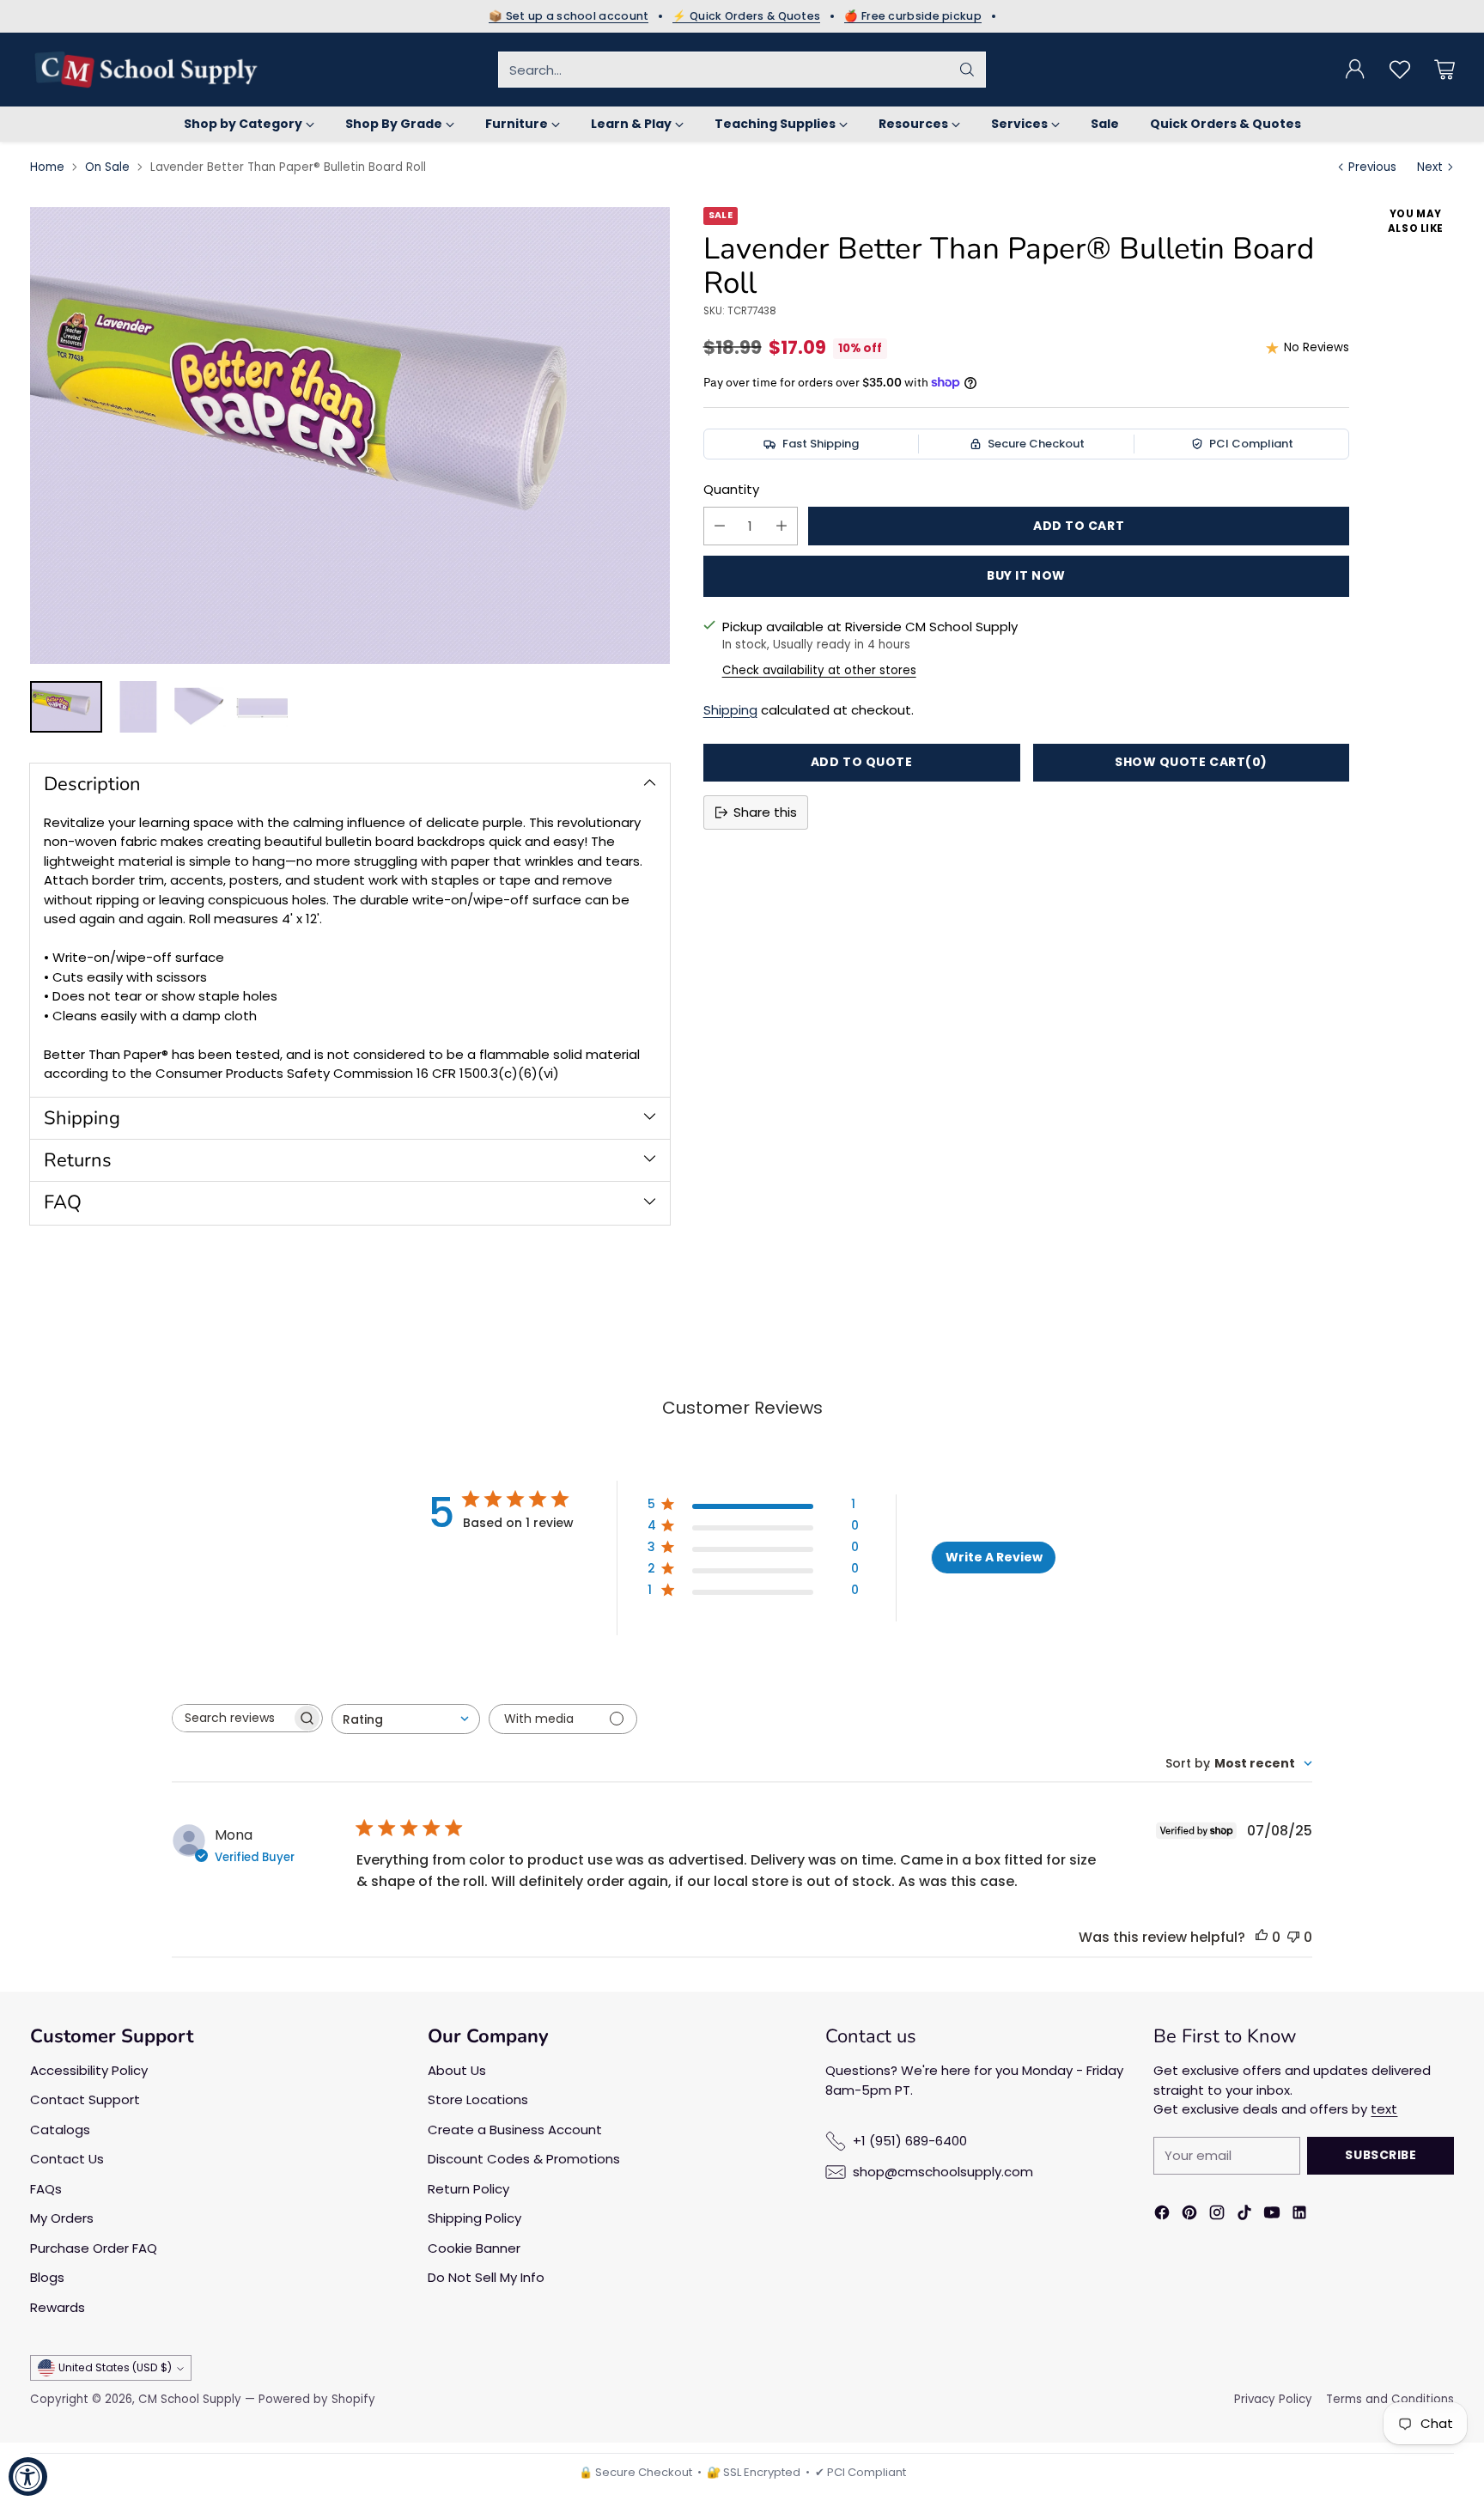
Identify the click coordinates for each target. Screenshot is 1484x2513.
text (1384, 2109)
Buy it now (1026, 575)
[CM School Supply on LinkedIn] (1299, 2215)
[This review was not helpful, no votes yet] (1293, 1937)
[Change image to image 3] (200, 707)
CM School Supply (190, 2399)
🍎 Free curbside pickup (913, 16)
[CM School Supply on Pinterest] (1189, 2215)
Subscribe (1381, 2155)
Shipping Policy (474, 2218)
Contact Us (67, 2159)
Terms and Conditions (1390, 2399)
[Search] (967, 70)
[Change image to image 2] (138, 707)
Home (47, 167)
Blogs (47, 2277)
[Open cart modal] (1444, 70)
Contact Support (85, 2099)
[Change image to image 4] (262, 707)
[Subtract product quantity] (720, 526)
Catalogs (60, 2130)
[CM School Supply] (146, 70)
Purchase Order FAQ (94, 2248)
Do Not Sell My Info (486, 2277)
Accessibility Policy (89, 2070)
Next (1430, 167)
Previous (1372, 167)
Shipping (730, 710)
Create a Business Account (515, 2130)
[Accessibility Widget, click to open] (28, 2476)
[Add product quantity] (782, 526)
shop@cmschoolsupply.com (943, 2172)
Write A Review (994, 1557)
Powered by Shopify (317, 2399)
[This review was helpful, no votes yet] (1262, 1937)
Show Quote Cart (1191, 762)
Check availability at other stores (819, 670)
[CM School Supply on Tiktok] (1244, 2215)
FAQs (46, 2189)
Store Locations (478, 2099)
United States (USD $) (115, 2367)
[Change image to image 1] (66, 707)
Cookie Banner (474, 2248)
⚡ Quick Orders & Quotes (746, 16)
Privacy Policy (1273, 2399)
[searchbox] (232, 1718)
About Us (457, 2070)
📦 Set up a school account (569, 16)
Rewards (58, 2307)
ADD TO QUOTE (862, 762)
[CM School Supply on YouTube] (1272, 2215)
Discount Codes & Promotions (524, 2159)
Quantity (731, 489)
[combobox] (406, 1719)
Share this (765, 812)
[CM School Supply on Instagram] (1217, 2215)
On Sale (107, 167)
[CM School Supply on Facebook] (1162, 2215)
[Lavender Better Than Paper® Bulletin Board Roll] (350, 435)
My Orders (62, 2218)
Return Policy (468, 2189)
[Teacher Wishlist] (1400, 70)
